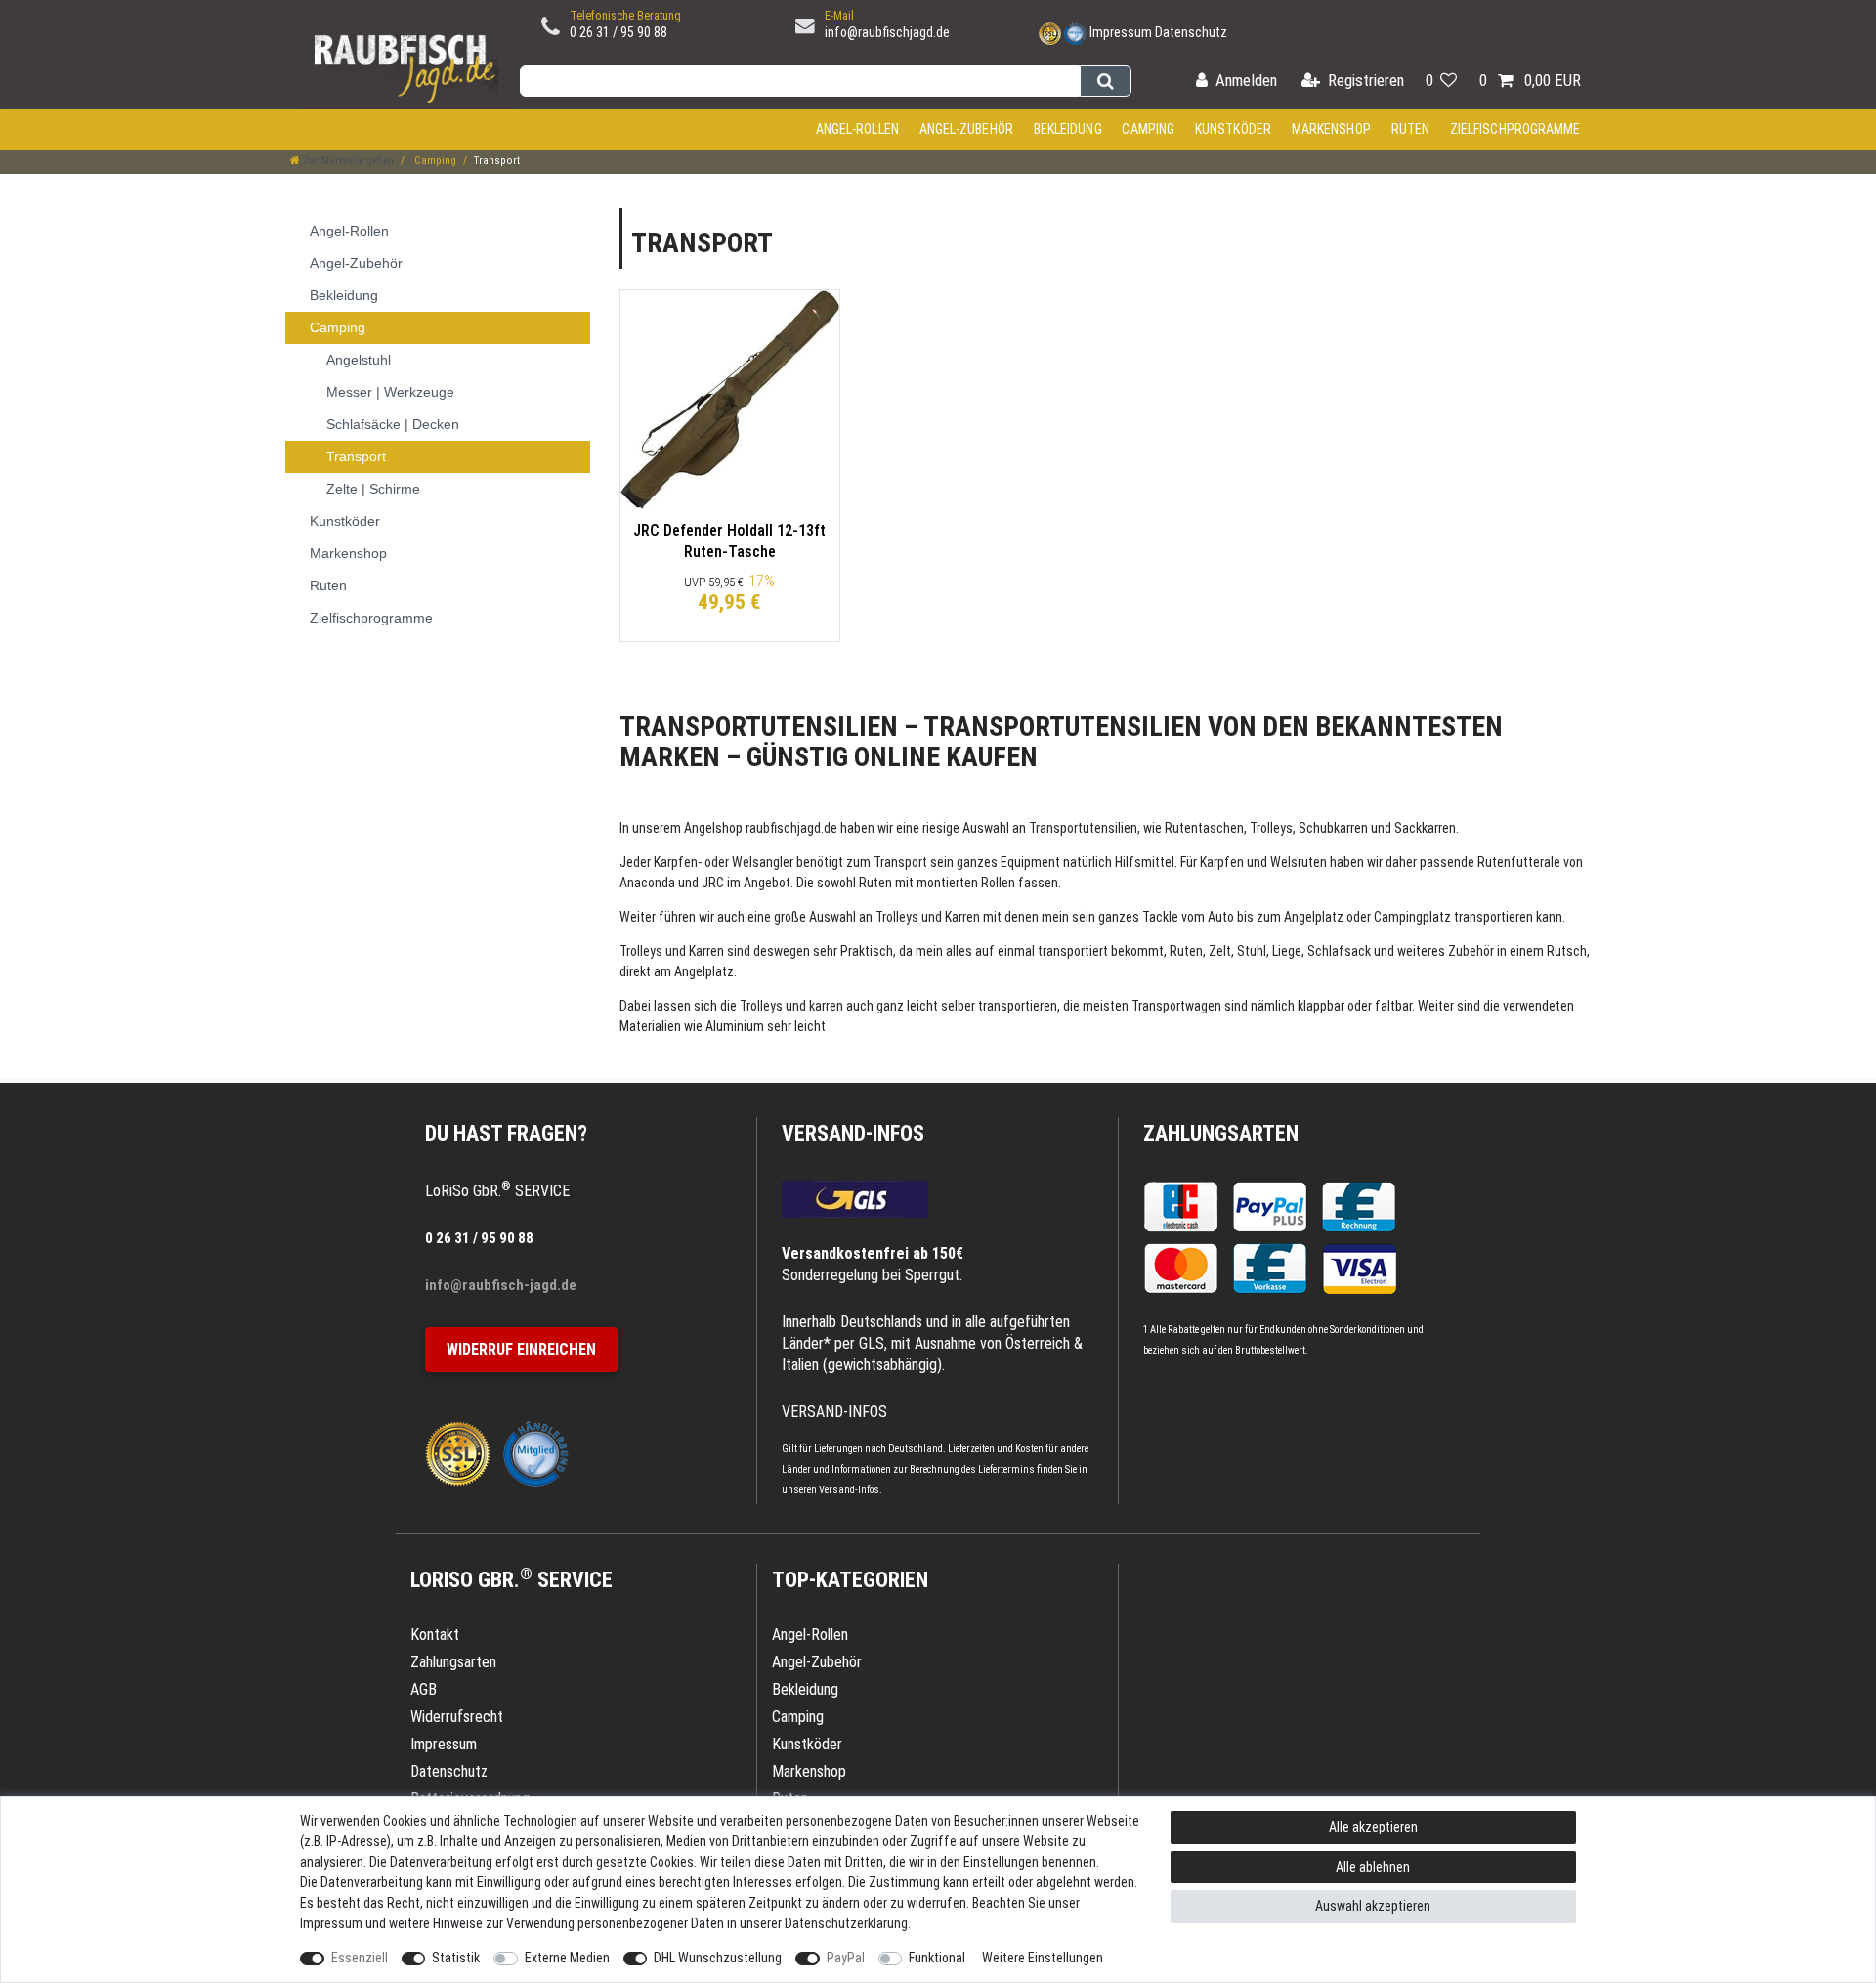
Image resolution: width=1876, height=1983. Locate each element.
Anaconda (647, 883)
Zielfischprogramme (1515, 129)
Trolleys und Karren (928, 917)
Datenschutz (1191, 32)
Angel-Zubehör (966, 129)
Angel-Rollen (857, 129)
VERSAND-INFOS (853, 1133)
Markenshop (1331, 129)
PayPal (846, 1958)
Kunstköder (1233, 129)
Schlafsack (1339, 951)
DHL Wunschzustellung (718, 1958)
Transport (900, 862)
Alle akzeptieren (1373, 1827)
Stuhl (1252, 951)
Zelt (1220, 951)
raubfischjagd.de (791, 828)
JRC (713, 883)
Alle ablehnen (1373, 1867)
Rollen (998, 883)
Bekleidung (1068, 129)
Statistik (456, 1958)
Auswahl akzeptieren (1373, 1906)
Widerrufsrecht (457, 1717)
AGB (424, 1689)
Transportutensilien (1083, 828)
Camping (1148, 129)
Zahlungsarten (1221, 1133)
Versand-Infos (849, 1490)
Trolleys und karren (791, 1006)
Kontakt (435, 1635)
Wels (746, 862)
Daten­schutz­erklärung (846, 1923)
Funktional (937, 1958)
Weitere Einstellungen (1043, 1958)
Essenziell (360, 1958)
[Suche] (1106, 81)
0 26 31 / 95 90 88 (618, 32)
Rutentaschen (1204, 828)
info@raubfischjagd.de (887, 32)
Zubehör (1471, 951)
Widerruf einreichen (521, 1349)
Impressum (1121, 32)
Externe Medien (567, 1958)
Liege (1287, 951)
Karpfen (676, 862)
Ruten (1411, 129)
